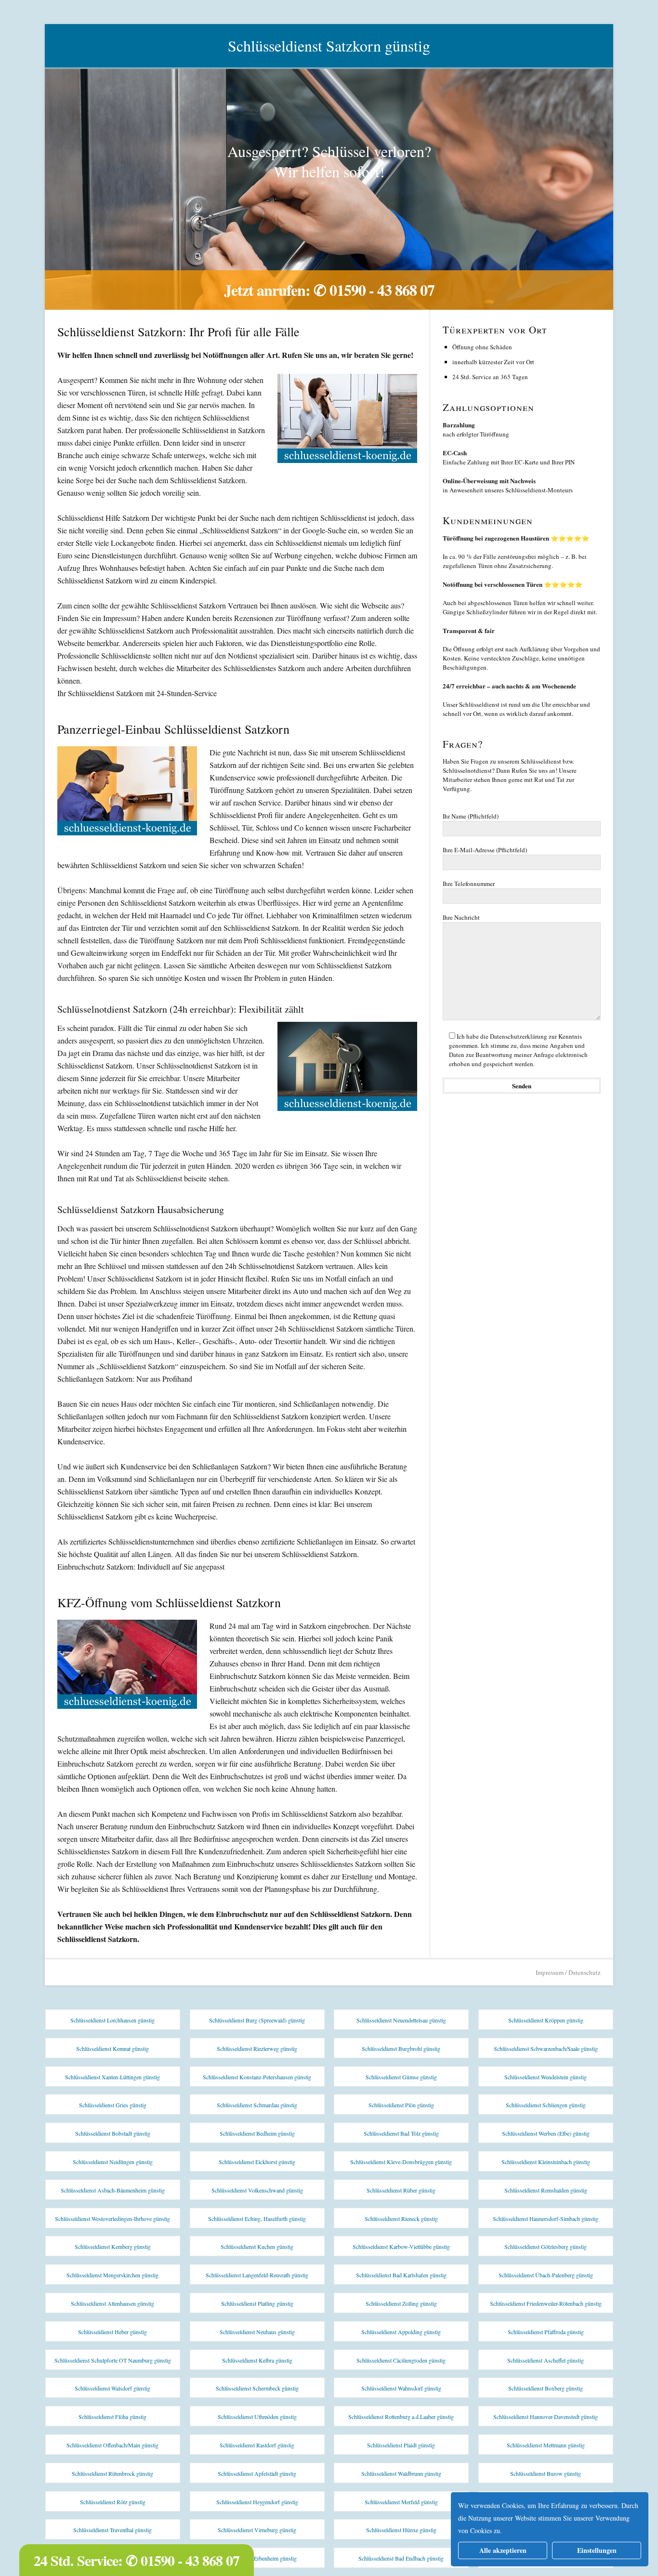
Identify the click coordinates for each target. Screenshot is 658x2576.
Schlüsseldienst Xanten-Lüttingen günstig (112, 2077)
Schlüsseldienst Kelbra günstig (257, 2360)
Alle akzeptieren (503, 2550)
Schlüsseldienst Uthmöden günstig (257, 2417)
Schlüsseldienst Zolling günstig (401, 2303)
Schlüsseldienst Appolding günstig (401, 2332)
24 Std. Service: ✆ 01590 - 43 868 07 (137, 2560)
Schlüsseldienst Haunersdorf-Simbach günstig (546, 2219)
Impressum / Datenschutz (568, 1972)
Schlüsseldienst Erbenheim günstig (257, 2558)
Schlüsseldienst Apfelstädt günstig (257, 2473)
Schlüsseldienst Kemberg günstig (113, 2246)
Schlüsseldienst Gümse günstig (401, 2077)
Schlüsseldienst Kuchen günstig (257, 2246)
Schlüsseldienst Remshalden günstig (546, 2190)
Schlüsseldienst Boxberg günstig (546, 2388)
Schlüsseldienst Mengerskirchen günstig (112, 2275)
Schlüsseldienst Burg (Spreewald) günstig (257, 2020)
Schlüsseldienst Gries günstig (113, 2105)
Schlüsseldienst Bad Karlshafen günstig (401, 2275)
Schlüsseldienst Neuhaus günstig (257, 2332)
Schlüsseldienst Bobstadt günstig (113, 2133)
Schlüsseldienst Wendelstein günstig (546, 2077)
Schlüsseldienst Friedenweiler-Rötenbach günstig (546, 2303)
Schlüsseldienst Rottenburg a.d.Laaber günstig (401, 2417)
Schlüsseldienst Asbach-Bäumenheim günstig (113, 2190)
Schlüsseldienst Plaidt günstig (401, 2445)
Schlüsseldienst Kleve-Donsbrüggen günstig (401, 2162)
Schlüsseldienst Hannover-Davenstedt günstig (546, 2417)
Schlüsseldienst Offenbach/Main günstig (112, 2445)
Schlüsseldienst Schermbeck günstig (257, 2388)
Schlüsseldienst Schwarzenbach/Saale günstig (546, 2048)
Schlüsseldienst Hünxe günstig (401, 2530)
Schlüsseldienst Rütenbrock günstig (112, 2473)
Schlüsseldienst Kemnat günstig (112, 2048)
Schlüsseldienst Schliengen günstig (546, 2105)
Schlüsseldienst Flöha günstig (112, 2417)
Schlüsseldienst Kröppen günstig (546, 2020)
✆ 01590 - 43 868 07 (374, 290)
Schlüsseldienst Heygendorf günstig (257, 2502)
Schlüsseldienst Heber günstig (112, 2332)
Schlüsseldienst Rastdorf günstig (257, 2445)
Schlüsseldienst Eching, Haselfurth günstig (257, 2219)
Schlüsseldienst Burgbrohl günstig (401, 2048)
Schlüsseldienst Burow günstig (546, 2473)
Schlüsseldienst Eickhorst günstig (257, 2162)
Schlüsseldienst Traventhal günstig (112, 2530)
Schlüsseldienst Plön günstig (401, 2105)
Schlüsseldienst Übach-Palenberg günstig (546, 2275)
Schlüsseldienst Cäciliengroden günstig (401, 2360)
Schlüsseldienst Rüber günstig (401, 2190)
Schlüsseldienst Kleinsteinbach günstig (546, 2162)
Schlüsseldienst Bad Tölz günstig (401, 2133)
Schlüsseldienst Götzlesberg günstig (546, 2246)
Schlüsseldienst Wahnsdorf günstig (401, 2388)
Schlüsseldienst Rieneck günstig (401, 2219)
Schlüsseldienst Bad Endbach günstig (401, 2558)
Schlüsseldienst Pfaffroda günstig (546, 2332)
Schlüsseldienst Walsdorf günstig (112, 2388)
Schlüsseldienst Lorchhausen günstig (112, 2020)
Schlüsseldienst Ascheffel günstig (546, 2360)
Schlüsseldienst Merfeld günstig (401, 2502)
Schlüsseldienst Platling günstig (257, 2303)
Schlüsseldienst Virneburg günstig (257, 2530)
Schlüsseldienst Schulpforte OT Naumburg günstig (113, 2360)
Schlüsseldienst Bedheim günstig (257, 2133)
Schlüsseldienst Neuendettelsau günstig (401, 2020)
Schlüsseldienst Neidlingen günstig (113, 2162)
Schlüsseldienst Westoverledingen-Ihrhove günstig (112, 2219)
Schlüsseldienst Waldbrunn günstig (401, 2473)
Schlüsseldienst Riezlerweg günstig (257, 2048)
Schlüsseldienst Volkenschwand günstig (257, 2190)
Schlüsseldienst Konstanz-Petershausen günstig (257, 2077)
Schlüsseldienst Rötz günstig (113, 2502)
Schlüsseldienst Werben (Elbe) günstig (546, 2133)
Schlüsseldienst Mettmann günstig (546, 2445)
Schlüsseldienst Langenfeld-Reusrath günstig (257, 2275)
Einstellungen (597, 2550)
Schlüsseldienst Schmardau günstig (257, 2105)
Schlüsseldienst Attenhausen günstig (112, 2303)
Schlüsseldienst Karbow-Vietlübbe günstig (401, 2246)
